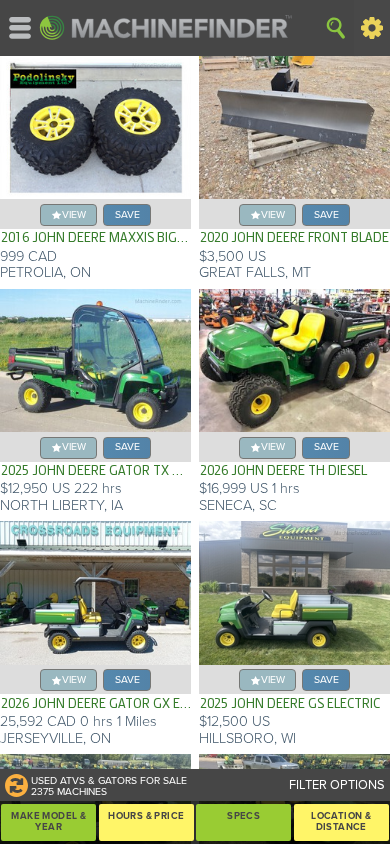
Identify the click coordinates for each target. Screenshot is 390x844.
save (127, 214)
